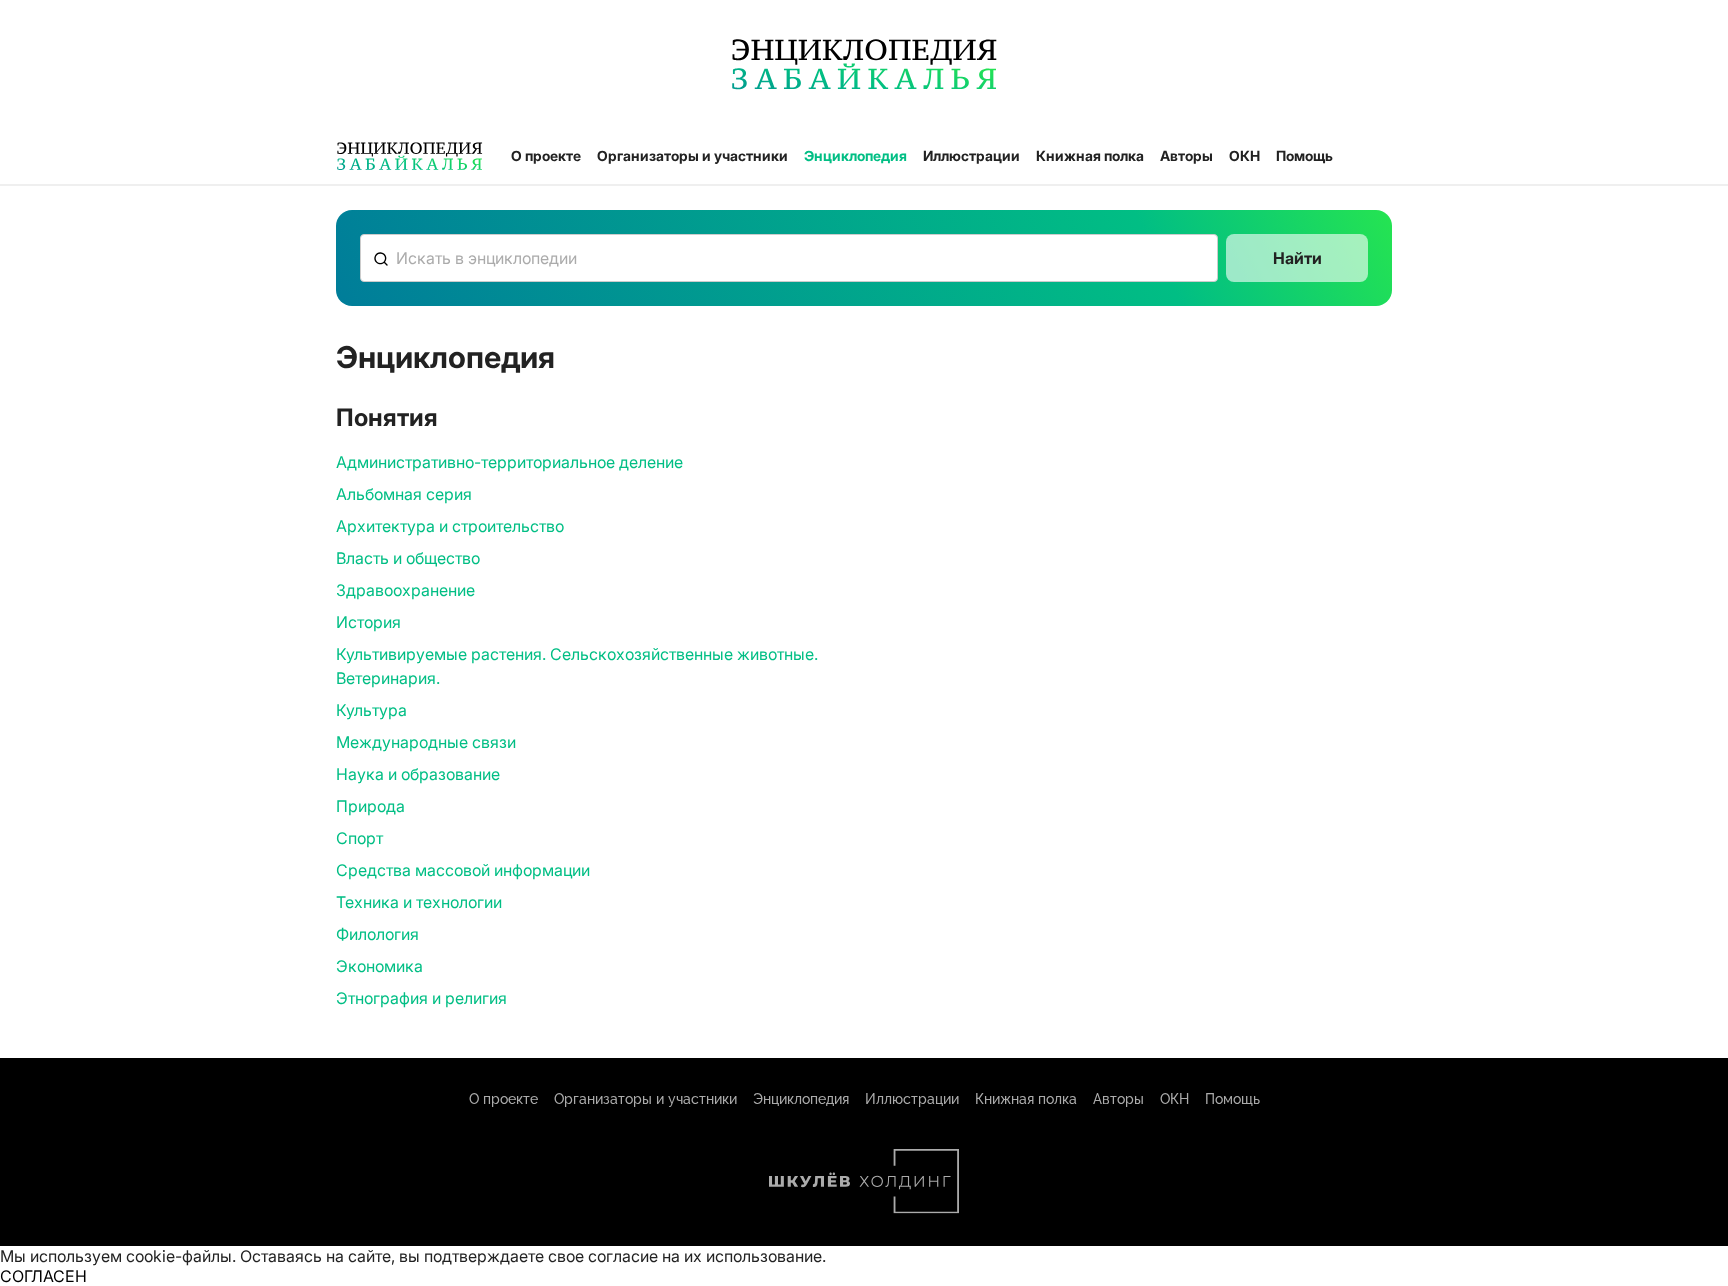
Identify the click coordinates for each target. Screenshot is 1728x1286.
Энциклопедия (855, 155)
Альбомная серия (404, 494)
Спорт (359, 838)
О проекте (546, 155)
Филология (377, 934)
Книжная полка (1090, 155)
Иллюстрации (971, 155)
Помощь (1304, 155)
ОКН (1244, 155)
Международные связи (426, 742)
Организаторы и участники (692, 155)
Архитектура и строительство (450, 526)
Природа (370, 806)
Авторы (1186, 155)
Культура (371, 710)
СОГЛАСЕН (43, 1276)
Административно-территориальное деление (509, 462)
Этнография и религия (421, 998)
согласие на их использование (705, 1256)
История (368, 622)
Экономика (379, 966)
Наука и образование (418, 774)
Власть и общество (408, 558)
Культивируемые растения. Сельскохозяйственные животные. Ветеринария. (577, 666)
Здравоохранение (405, 590)
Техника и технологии (419, 902)
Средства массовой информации (463, 870)
